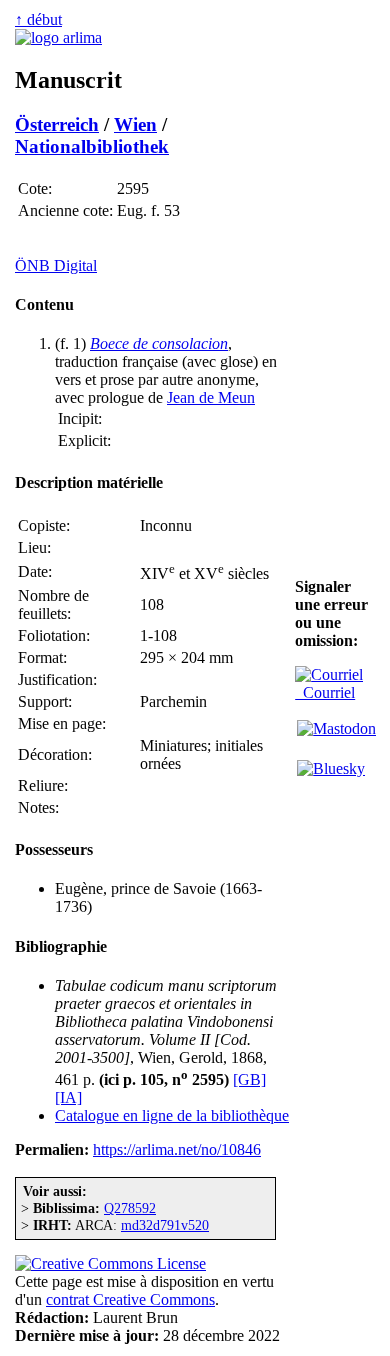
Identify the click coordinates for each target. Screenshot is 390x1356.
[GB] (249, 1079)
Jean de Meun (211, 397)
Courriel (325, 692)
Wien (135, 124)
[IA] (68, 1097)
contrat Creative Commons (130, 1299)
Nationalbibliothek (92, 146)
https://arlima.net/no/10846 (177, 1149)
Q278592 (130, 1208)
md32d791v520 (165, 1225)
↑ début (38, 19)
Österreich (57, 124)
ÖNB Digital (56, 265)
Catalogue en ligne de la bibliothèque (172, 1115)
